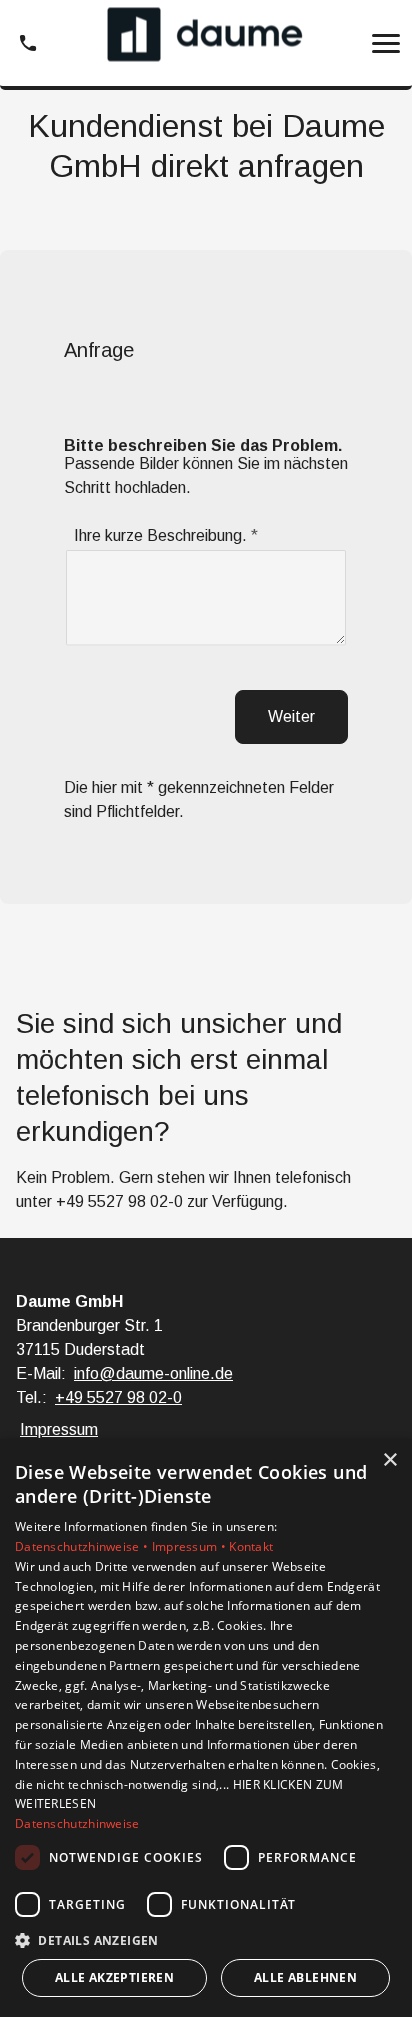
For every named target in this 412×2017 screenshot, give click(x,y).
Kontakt (251, 1546)
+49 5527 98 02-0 (119, 1201)
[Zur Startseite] (206, 43)
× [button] (389, 1460)
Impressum (59, 1429)
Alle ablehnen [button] (305, 1977)
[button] (386, 43)
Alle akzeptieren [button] (114, 1977)
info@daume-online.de (153, 1373)
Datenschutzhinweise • (83, 1546)
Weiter (291, 716)
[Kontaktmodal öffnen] (28, 43)
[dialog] (206, 1728)
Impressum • (191, 1546)
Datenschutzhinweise (77, 1823)
